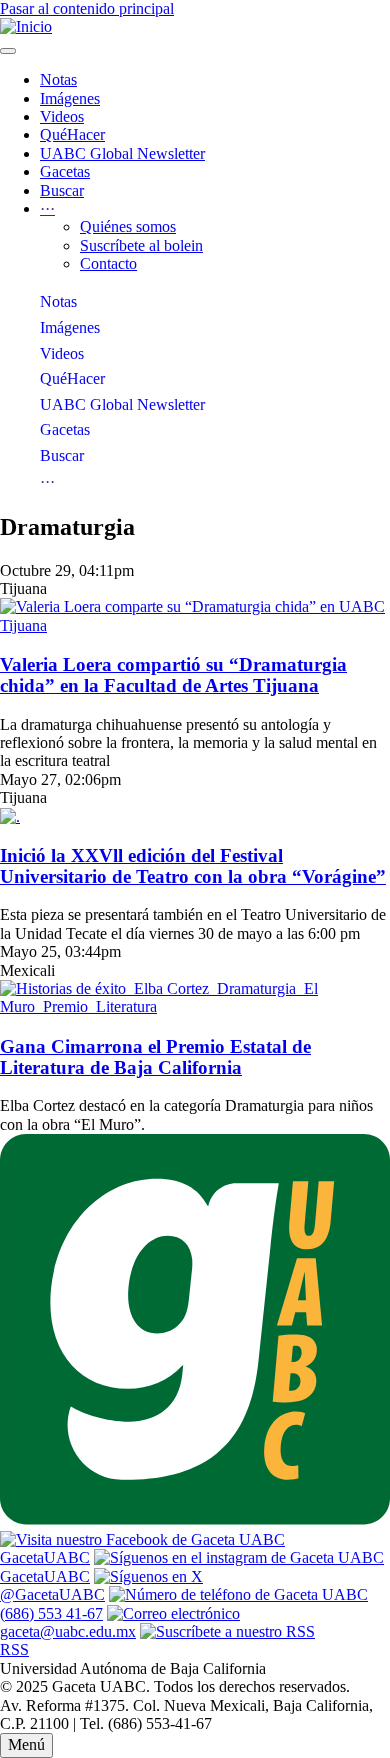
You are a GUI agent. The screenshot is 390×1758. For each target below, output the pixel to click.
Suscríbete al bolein (141, 245)
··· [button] (47, 208)
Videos (62, 116)
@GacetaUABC (52, 1594)
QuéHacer (72, 134)
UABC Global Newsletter (122, 153)
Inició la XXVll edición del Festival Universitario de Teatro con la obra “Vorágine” (193, 866)
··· (47, 481)
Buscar (62, 190)
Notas (58, 79)
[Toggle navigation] (8, 51)
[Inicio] (26, 26)
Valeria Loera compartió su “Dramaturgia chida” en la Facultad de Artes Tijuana (173, 675)
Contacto (108, 263)
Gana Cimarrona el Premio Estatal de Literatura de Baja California (155, 1057)
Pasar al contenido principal (87, 8)
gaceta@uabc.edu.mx (68, 1631)
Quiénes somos (128, 226)
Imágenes (70, 98)
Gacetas (65, 171)
